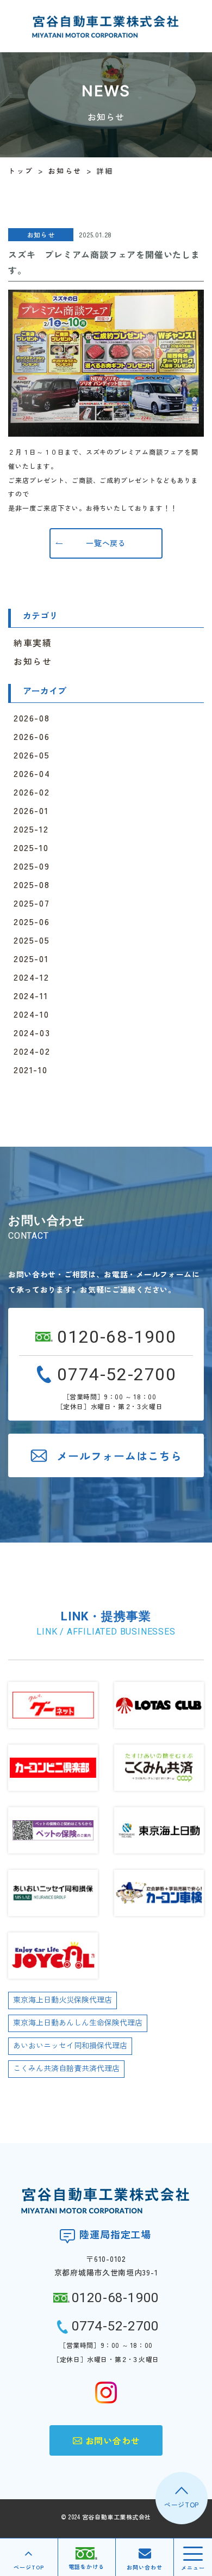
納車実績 (33, 643)
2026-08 (32, 718)
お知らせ (33, 661)
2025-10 (31, 847)
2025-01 (31, 958)
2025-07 (32, 903)
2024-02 (32, 1051)
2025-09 (32, 866)
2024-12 (31, 977)
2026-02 (32, 792)
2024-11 (31, 995)
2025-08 (32, 884)
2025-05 (32, 940)
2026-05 (32, 755)
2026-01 (31, 810)
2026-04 (32, 773)
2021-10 (30, 1069)
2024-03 (32, 1032)
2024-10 (31, 1014)
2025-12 (31, 829)
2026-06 (32, 736)
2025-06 (32, 921)
